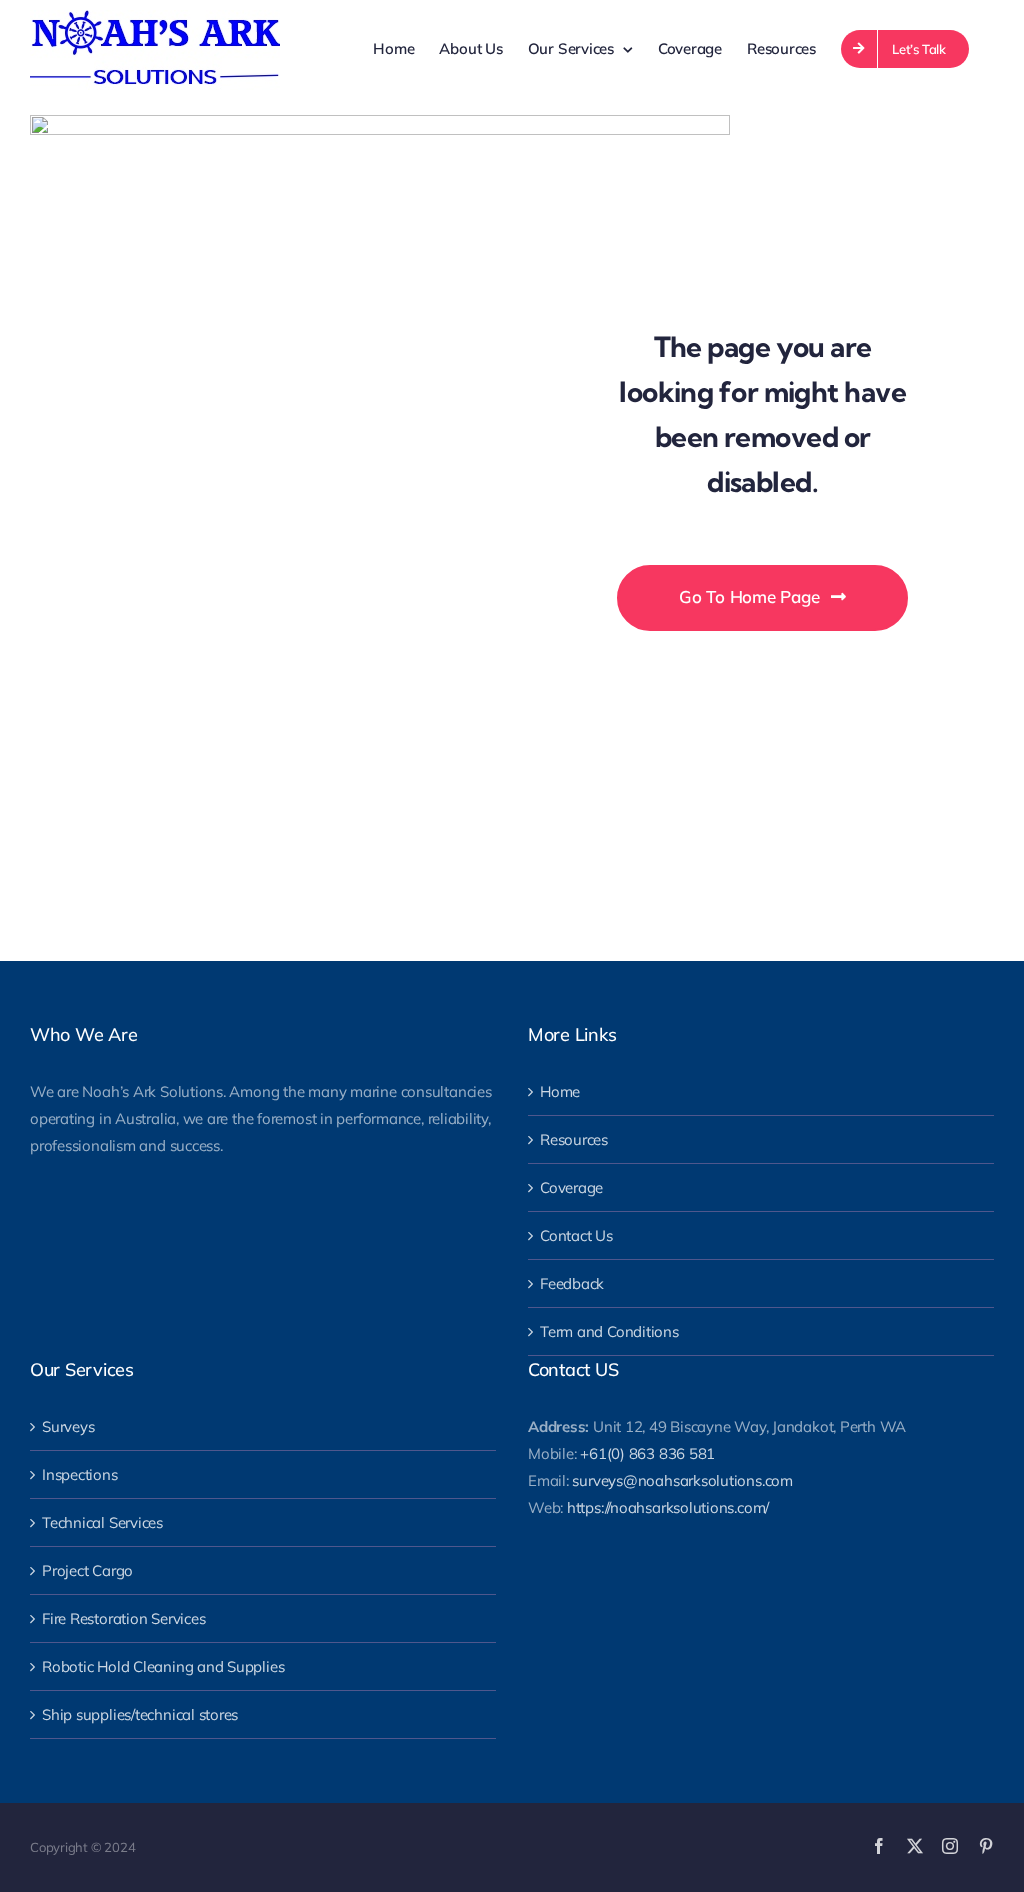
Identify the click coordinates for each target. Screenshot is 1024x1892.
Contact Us (576, 1235)
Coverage (571, 1187)
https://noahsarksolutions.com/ (668, 1507)
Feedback (572, 1283)
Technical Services (102, 1522)
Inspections (80, 1474)
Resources (574, 1139)
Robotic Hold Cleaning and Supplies (163, 1666)
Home (560, 1091)
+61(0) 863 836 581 (647, 1453)
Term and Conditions (609, 1331)
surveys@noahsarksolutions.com (682, 1480)
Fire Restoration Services (123, 1618)
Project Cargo (87, 1570)
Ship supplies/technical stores (140, 1714)
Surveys (68, 1426)
